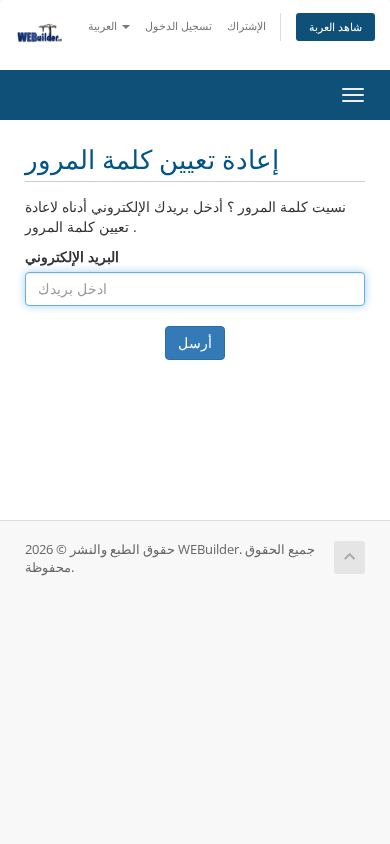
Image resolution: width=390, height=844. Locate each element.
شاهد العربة (335, 26)
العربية (104, 25)
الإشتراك (246, 25)
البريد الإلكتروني (72, 256)
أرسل (195, 342)
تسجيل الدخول (178, 25)
